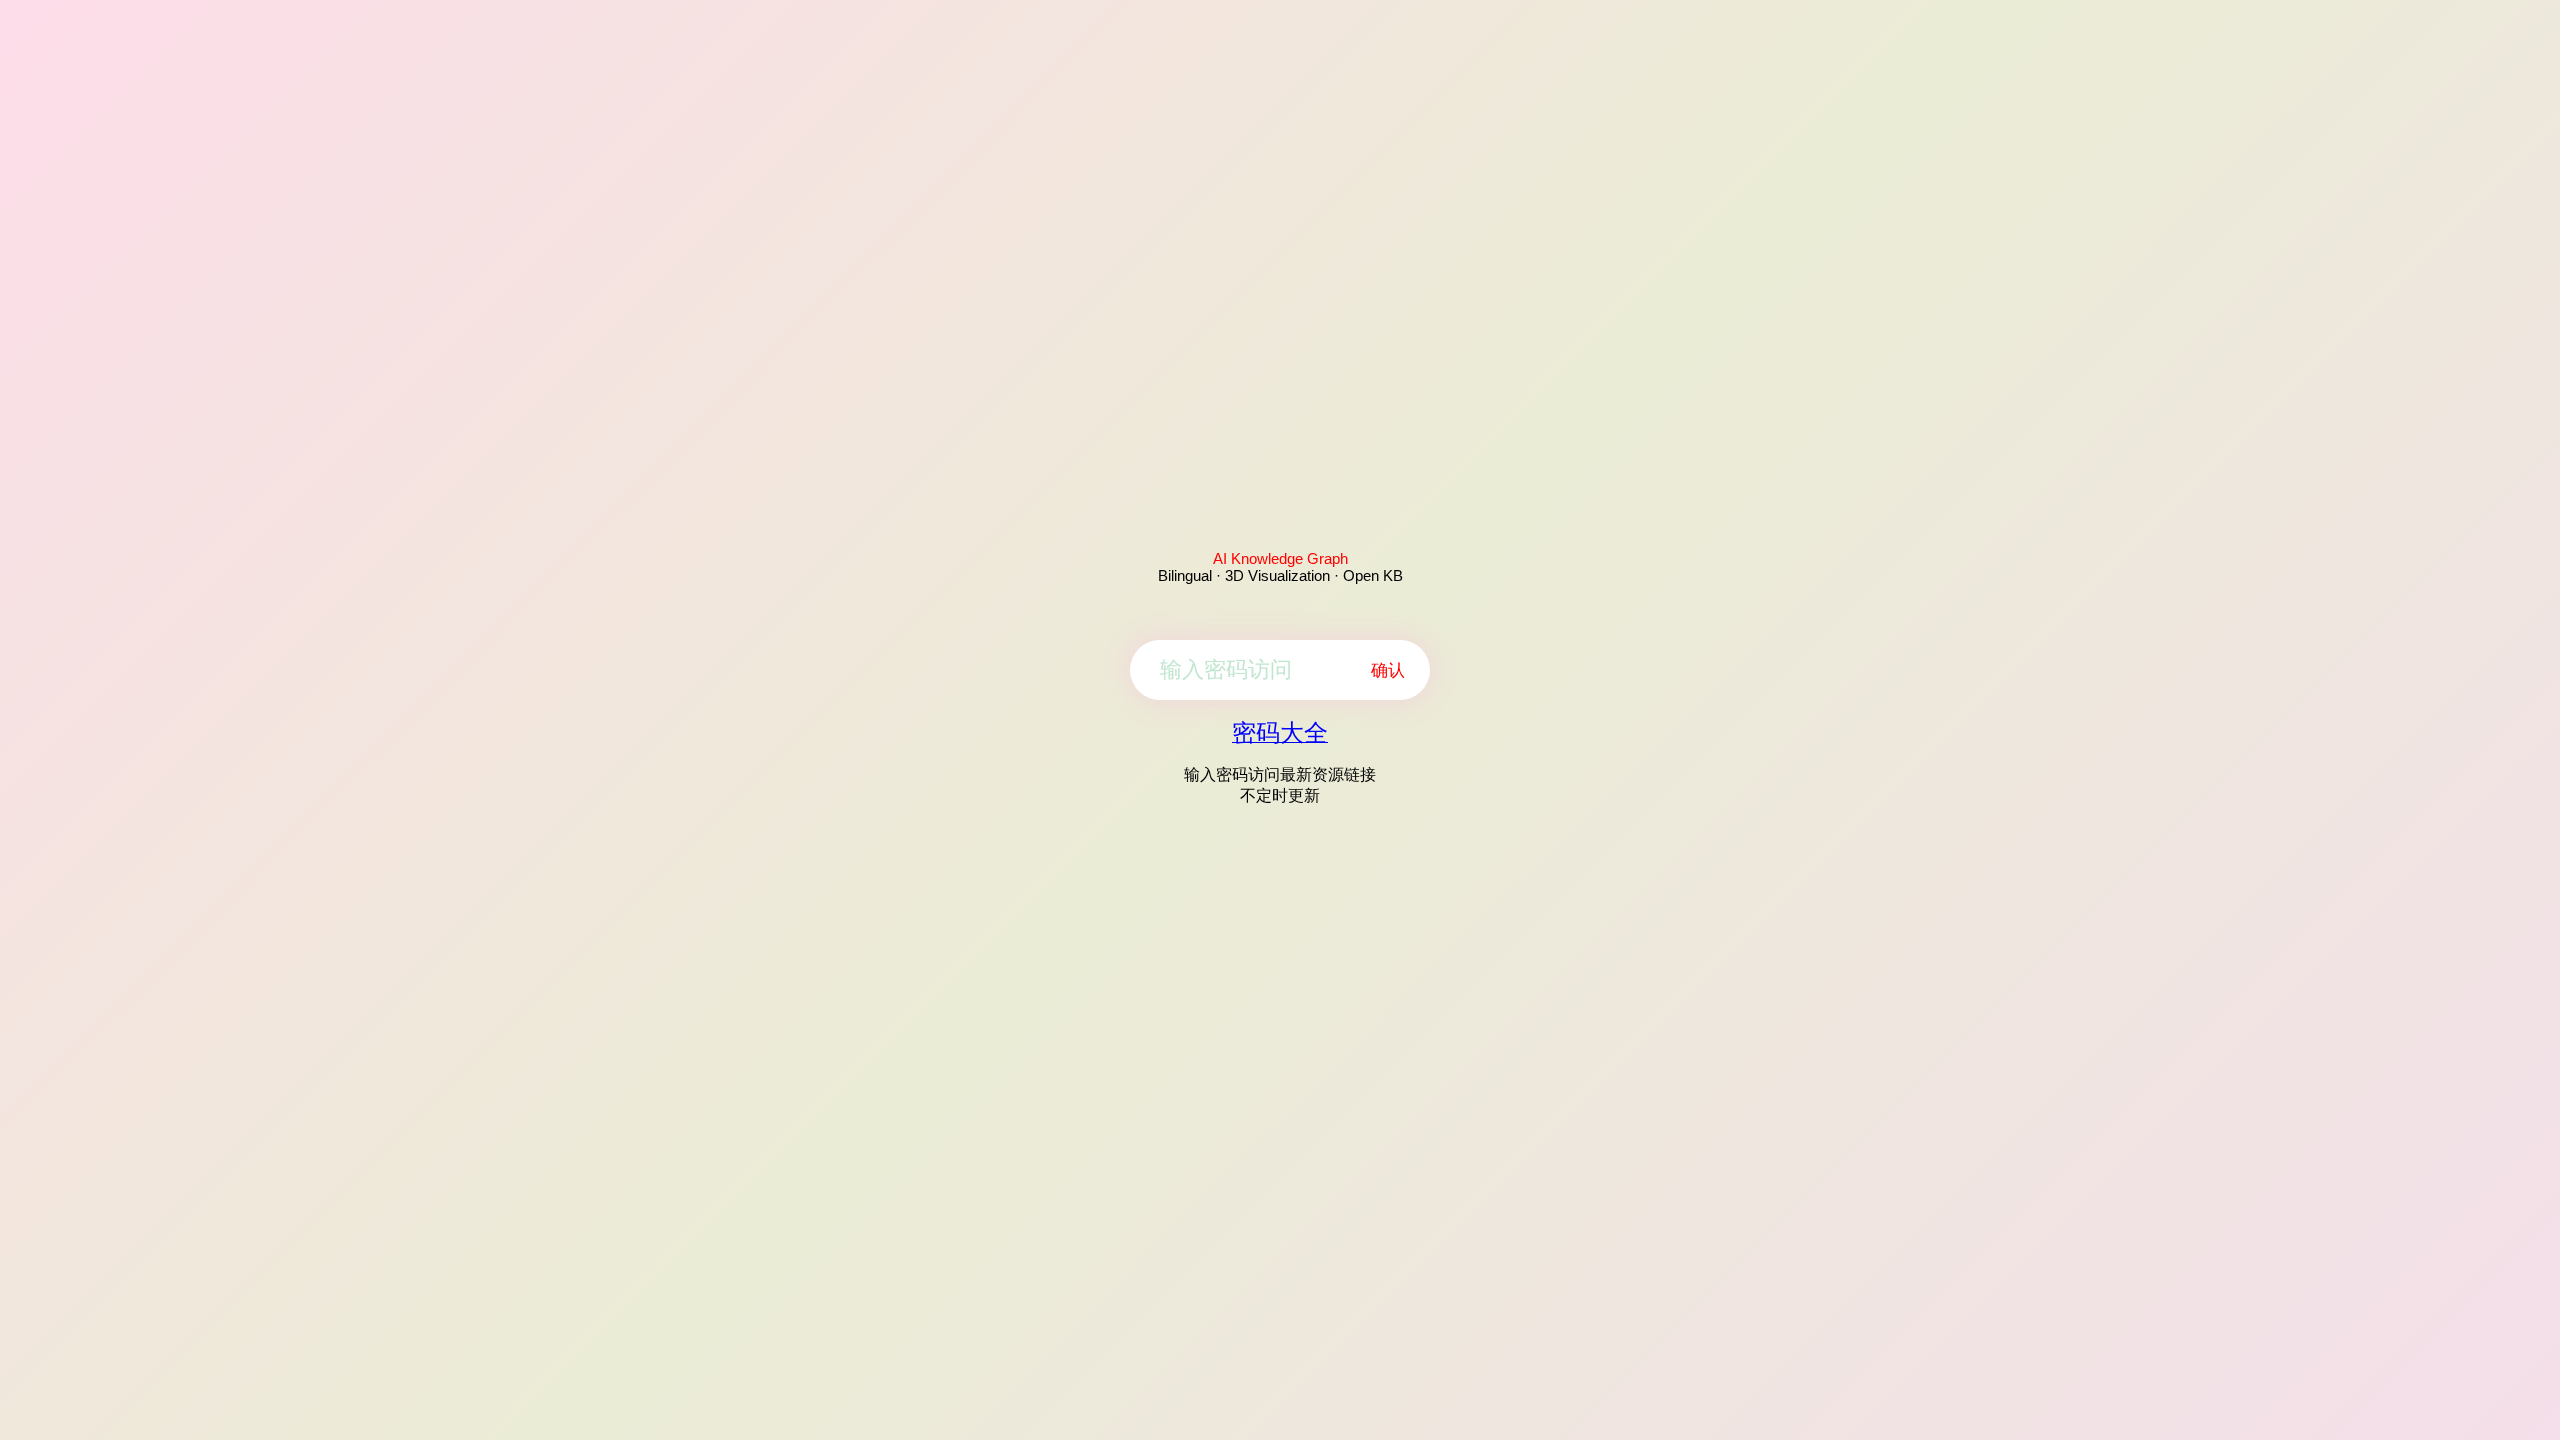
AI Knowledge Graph (1280, 558)
